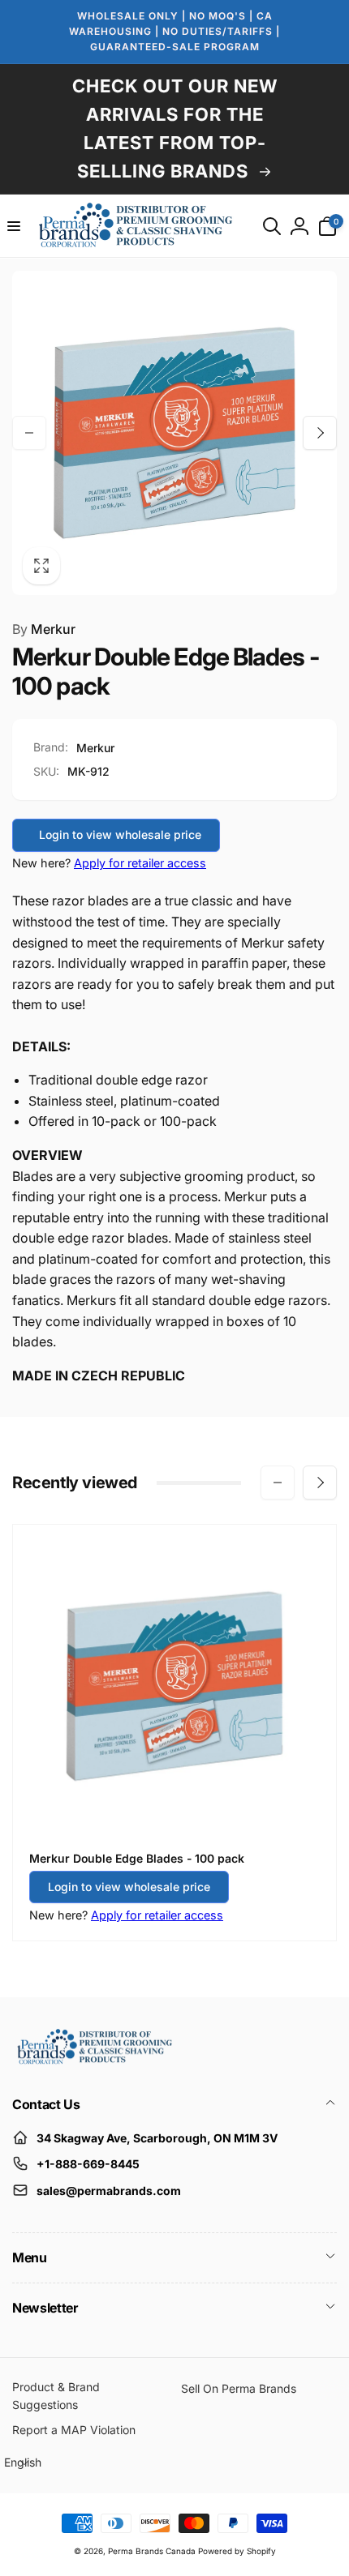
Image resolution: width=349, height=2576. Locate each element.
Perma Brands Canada (152, 2551)
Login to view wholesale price (120, 834)
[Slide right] (320, 433)
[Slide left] (29, 433)
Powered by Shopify (237, 2551)
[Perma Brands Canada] (93, 2060)
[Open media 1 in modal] (174, 433)
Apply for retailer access (140, 863)
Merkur (44, 629)
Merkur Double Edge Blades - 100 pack (137, 1858)
